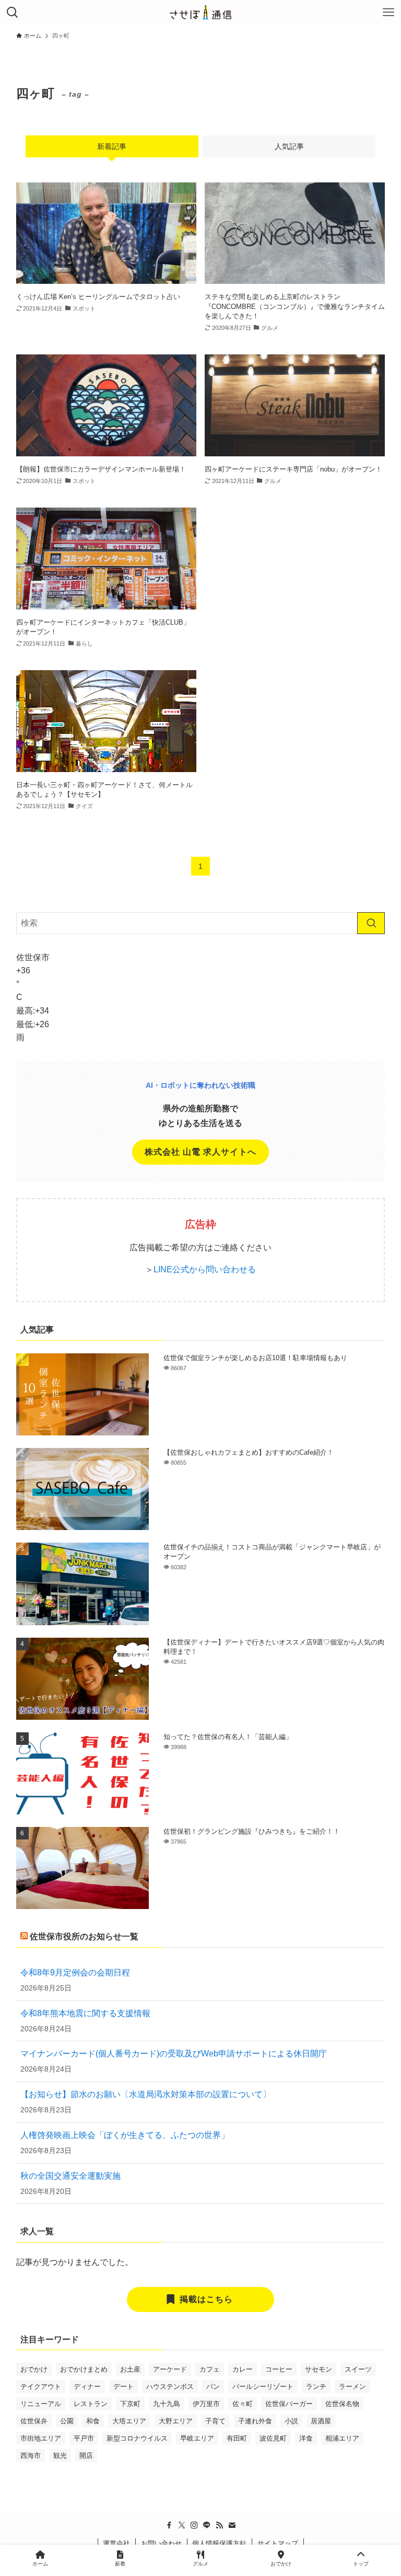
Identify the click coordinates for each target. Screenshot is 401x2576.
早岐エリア (197, 2438)
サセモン (319, 2369)
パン (213, 2387)
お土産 (130, 2369)
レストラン (91, 2404)
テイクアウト (41, 2387)
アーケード (170, 2369)
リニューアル (41, 2404)
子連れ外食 (255, 2421)
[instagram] (194, 2525)
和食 (93, 2421)
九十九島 (167, 2404)
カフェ (210, 2369)
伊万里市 (206, 2404)
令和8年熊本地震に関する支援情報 (85, 2013)
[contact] (232, 2525)
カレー (243, 2369)
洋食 (306, 2438)
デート (123, 2387)
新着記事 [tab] (112, 146)
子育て (215, 2421)
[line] (207, 2525)
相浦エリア (342, 2438)
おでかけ (34, 2369)
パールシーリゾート (263, 2387)
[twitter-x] (182, 2525)
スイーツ (358, 2369)
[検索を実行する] (371, 923)
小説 (291, 2421)
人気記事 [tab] (289, 146)
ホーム (40, 2564)
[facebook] (169, 2525)
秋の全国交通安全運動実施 (70, 2176)
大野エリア (176, 2421)
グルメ (200, 2564)
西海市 (31, 2456)
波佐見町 (273, 2438)
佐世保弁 (34, 2421)
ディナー (87, 2387)
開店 (86, 2456)
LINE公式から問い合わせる (205, 1269)
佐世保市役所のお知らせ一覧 (84, 1936)
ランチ (316, 2387)
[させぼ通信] (200, 13)
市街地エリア (41, 2438)
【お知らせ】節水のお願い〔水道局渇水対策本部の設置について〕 (146, 2094)
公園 (67, 2421)
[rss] (219, 2525)
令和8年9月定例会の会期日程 (75, 1973)
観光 (60, 2456)
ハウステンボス (170, 2387)
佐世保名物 (342, 2404)
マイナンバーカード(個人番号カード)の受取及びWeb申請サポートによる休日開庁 (174, 2054)
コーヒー (279, 2369)
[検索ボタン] (13, 13)
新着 (120, 2564)
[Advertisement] (295, 572)
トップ (361, 2564)
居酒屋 (321, 2421)
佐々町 (243, 2404)
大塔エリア (129, 2421)
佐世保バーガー (289, 2404)
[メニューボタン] (388, 13)
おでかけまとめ (84, 2369)
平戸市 (84, 2438)
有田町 (237, 2438)
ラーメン (352, 2387)
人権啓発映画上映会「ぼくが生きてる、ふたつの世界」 (125, 2135)
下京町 (130, 2404)
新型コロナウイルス (137, 2438)
